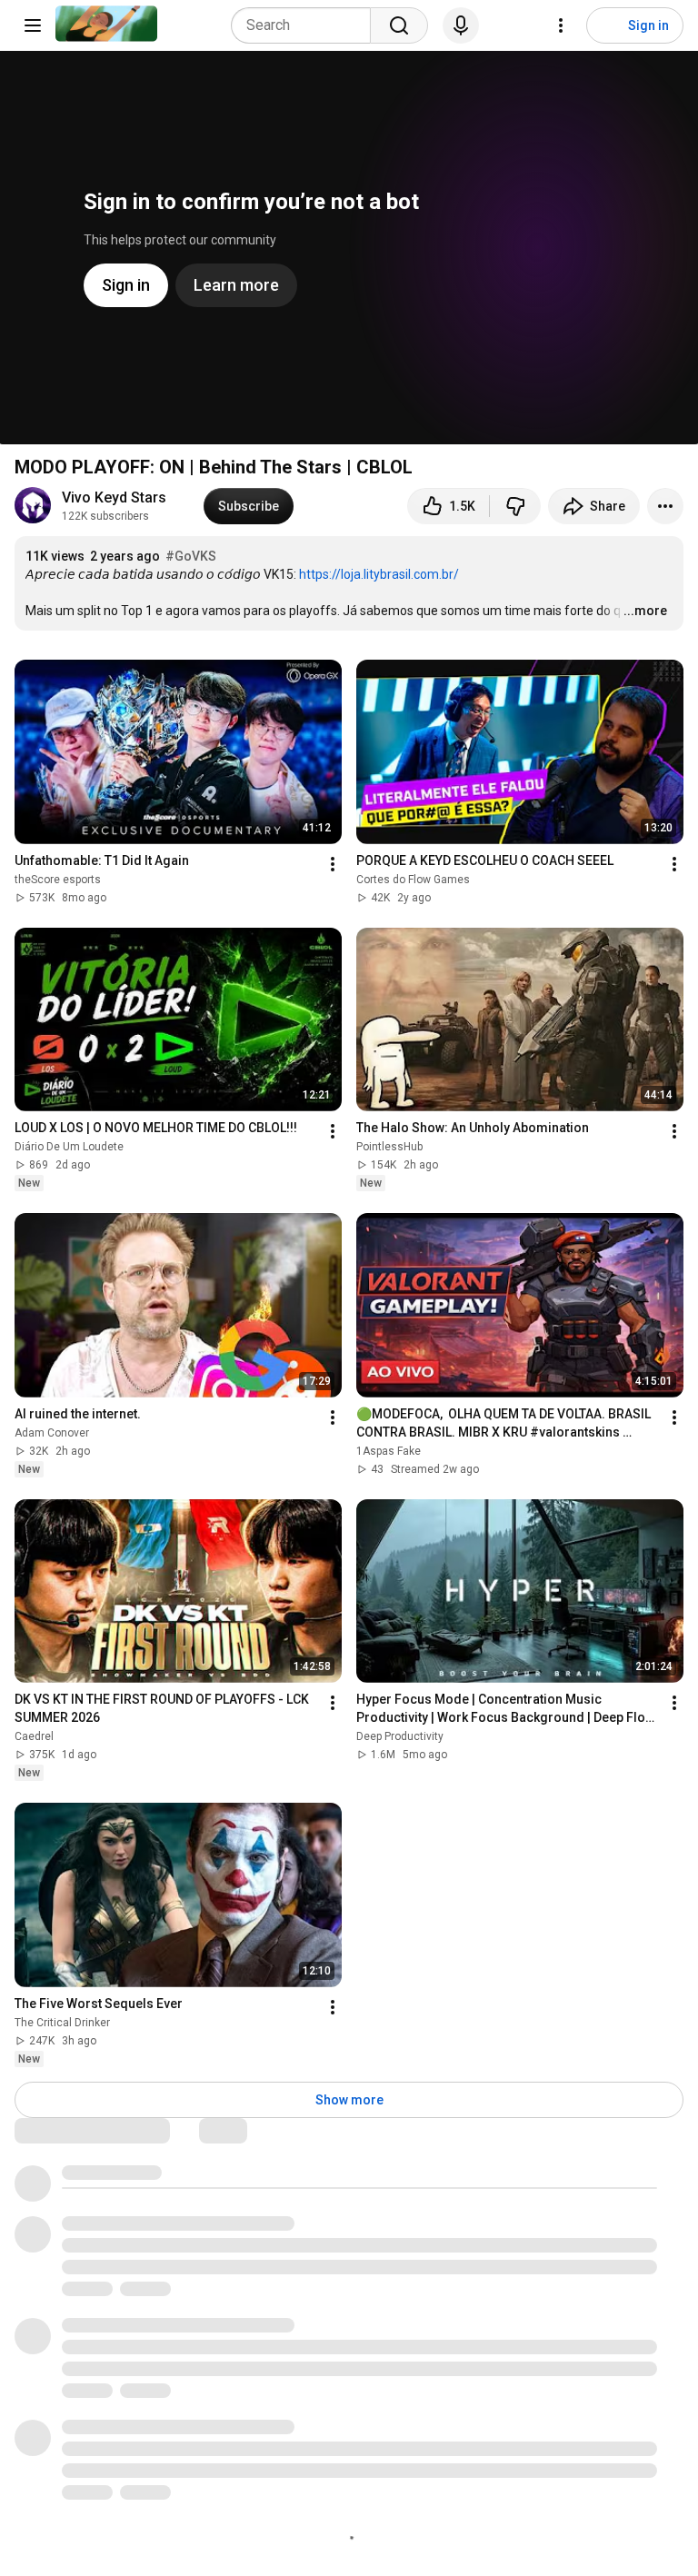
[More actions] (665, 506)
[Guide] (33, 25)
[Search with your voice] (461, 25)
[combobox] (306, 25)
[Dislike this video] (515, 506)
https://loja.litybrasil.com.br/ (379, 574)
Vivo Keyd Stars (114, 497)
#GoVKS (191, 556)
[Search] (399, 25)
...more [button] (645, 611)
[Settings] (561, 25)
